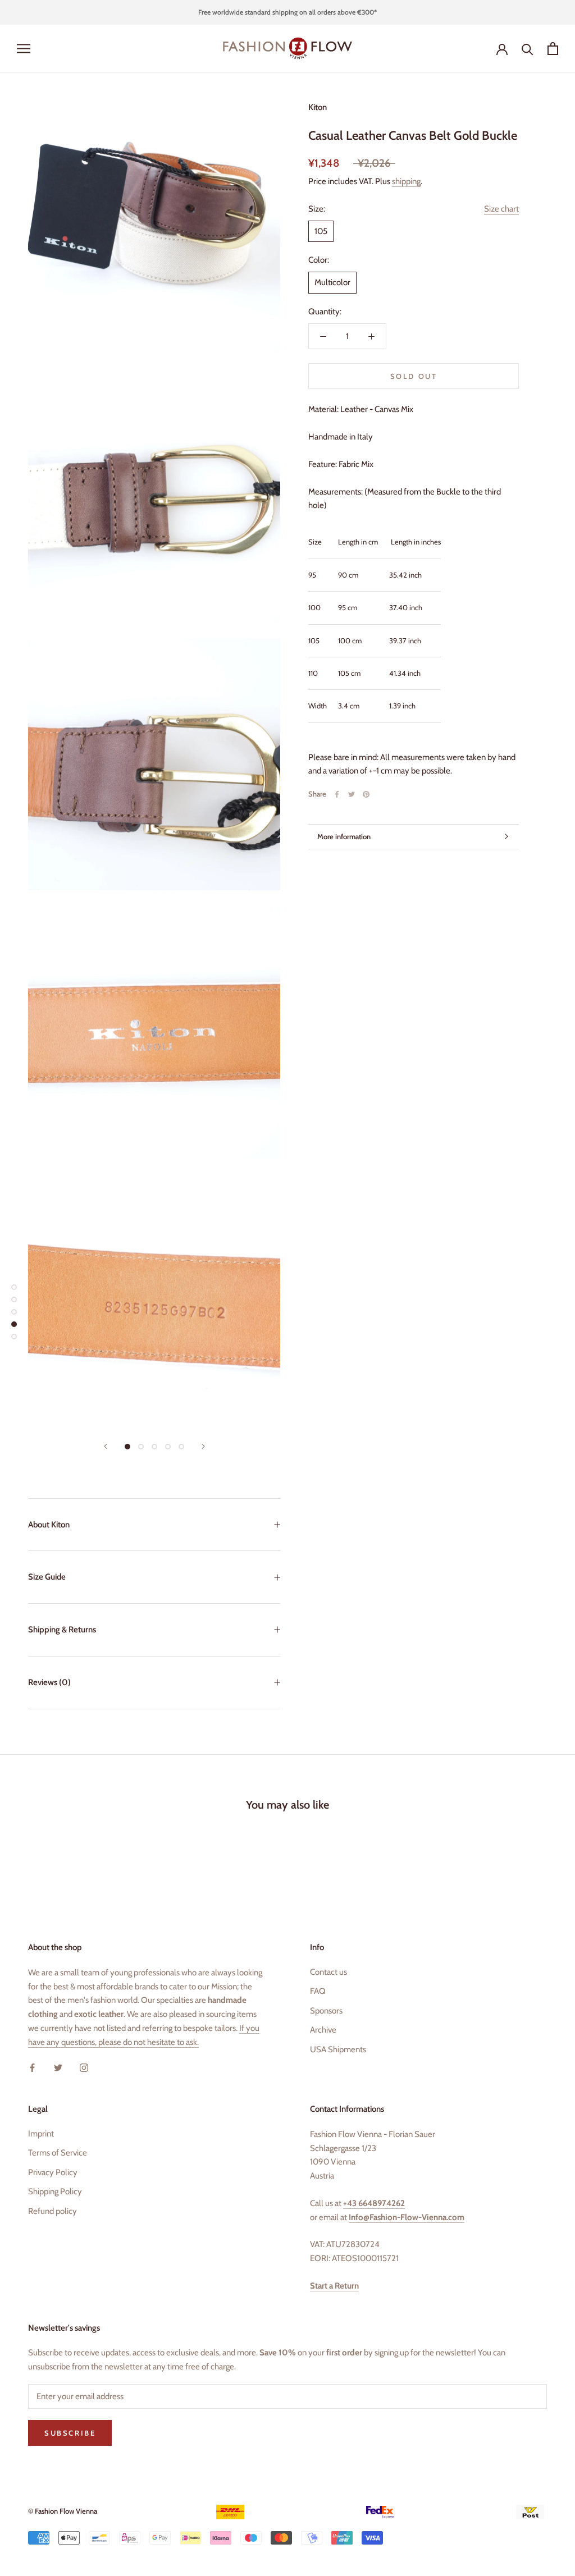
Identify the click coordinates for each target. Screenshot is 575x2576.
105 (321, 231)
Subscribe (453, 2524)
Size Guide (47, 1577)
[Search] (528, 49)
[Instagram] (84, 2067)
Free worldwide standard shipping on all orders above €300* (287, 12)
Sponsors (326, 2011)
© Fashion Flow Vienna (63, 2511)
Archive (323, 2030)
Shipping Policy (55, 2191)
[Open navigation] (24, 49)
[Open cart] (553, 49)
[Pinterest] (366, 794)
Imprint (41, 2134)
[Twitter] (352, 794)
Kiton (318, 107)
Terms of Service (58, 2153)
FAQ (318, 1991)
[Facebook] (337, 794)
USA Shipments (338, 2049)
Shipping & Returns (62, 1630)
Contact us (328, 1972)
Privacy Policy (53, 2172)
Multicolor (332, 282)
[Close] (547, 2378)
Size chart (501, 209)
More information (344, 836)
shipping (406, 181)
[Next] (203, 1446)
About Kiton (49, 1525)
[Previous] (106, 1446)
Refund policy (53, 2211)
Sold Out (414, 376)
